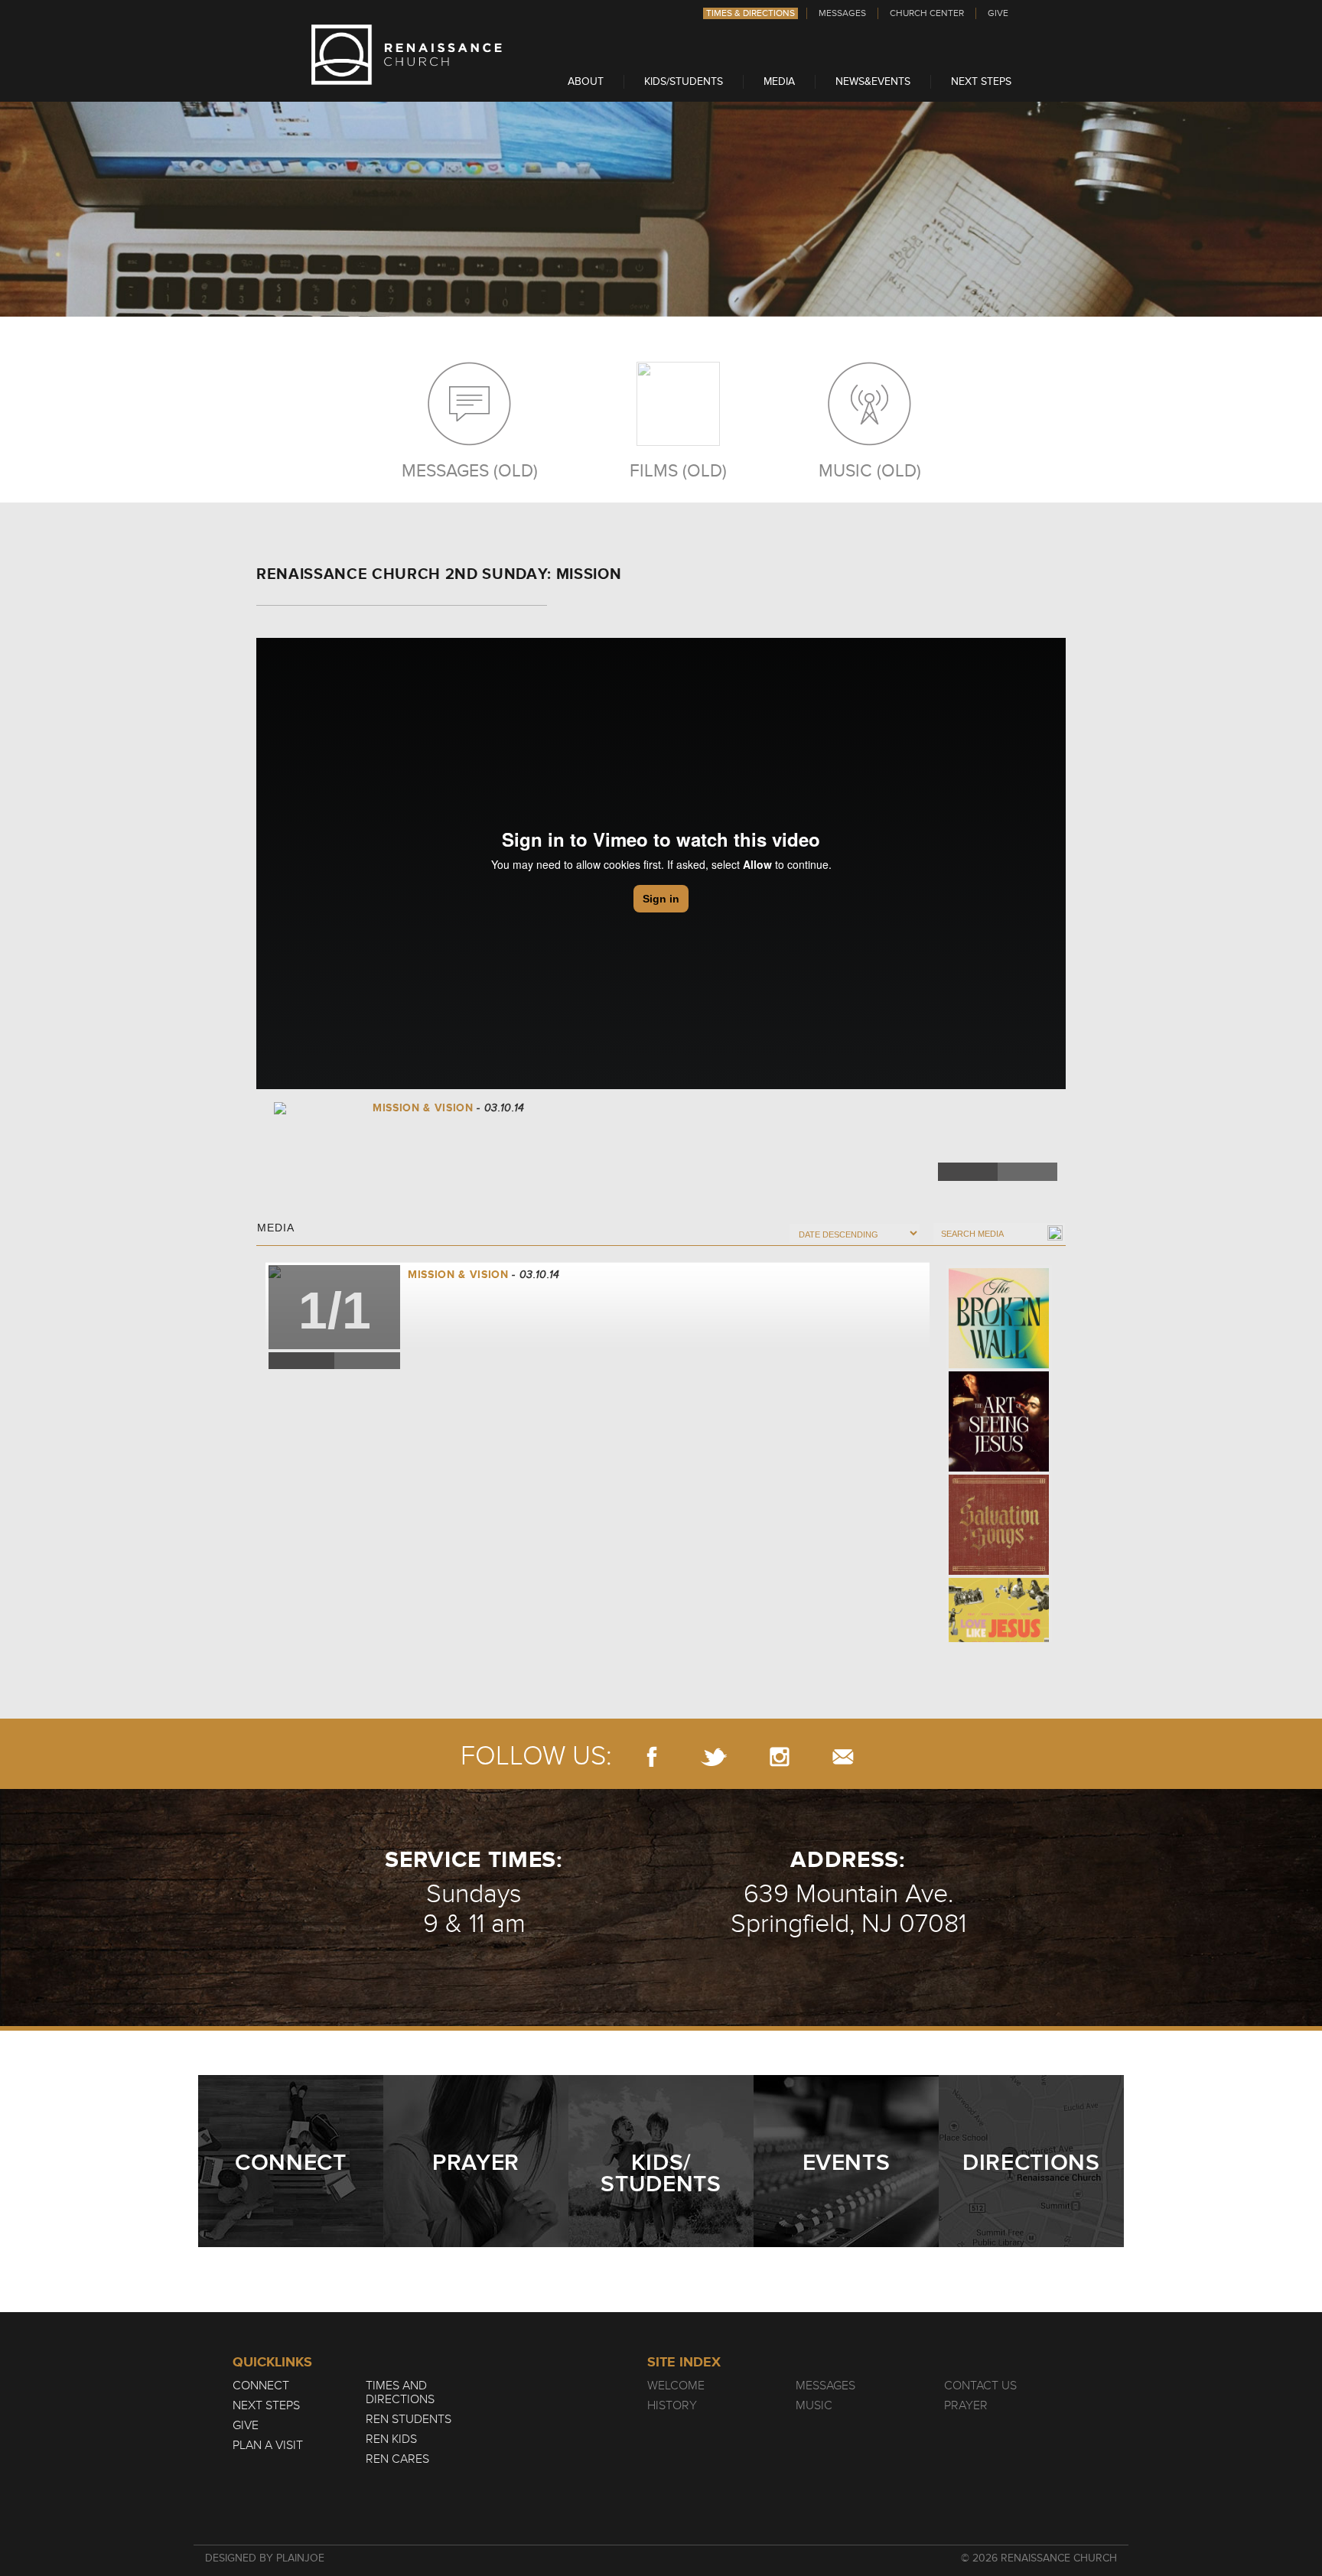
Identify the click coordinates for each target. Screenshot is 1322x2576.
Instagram (780, 1756)
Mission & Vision (458, 1275)
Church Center (927, 13)
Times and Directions (400, 2392)
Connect (261, 2386)
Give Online (999, 1145)
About (586, 81)
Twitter (1027, 1172)
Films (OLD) (678, 470)
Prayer (966, 2405)
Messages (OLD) (470, 470)
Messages (842, 13)
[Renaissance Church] (407, 81)
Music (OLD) (870, 470)
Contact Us (980, 2386)
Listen (1000, 1114)
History (672, 2405)
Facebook (968, 1172)
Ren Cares (397, 2459)
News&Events (873, 81)
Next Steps (981, 81)
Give (998, 13)
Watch (956, 1114)
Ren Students (409, 2419)
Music (814, 2405)
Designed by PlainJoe (265, 2558)
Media (779, 81)
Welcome (676, 2386)
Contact (843, 1756)
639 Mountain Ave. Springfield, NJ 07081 (848, 1909)
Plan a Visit (268, 2445)
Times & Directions (751, 13)
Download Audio (957, 1145)
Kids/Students (684, 81)
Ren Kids (391, 2439)
